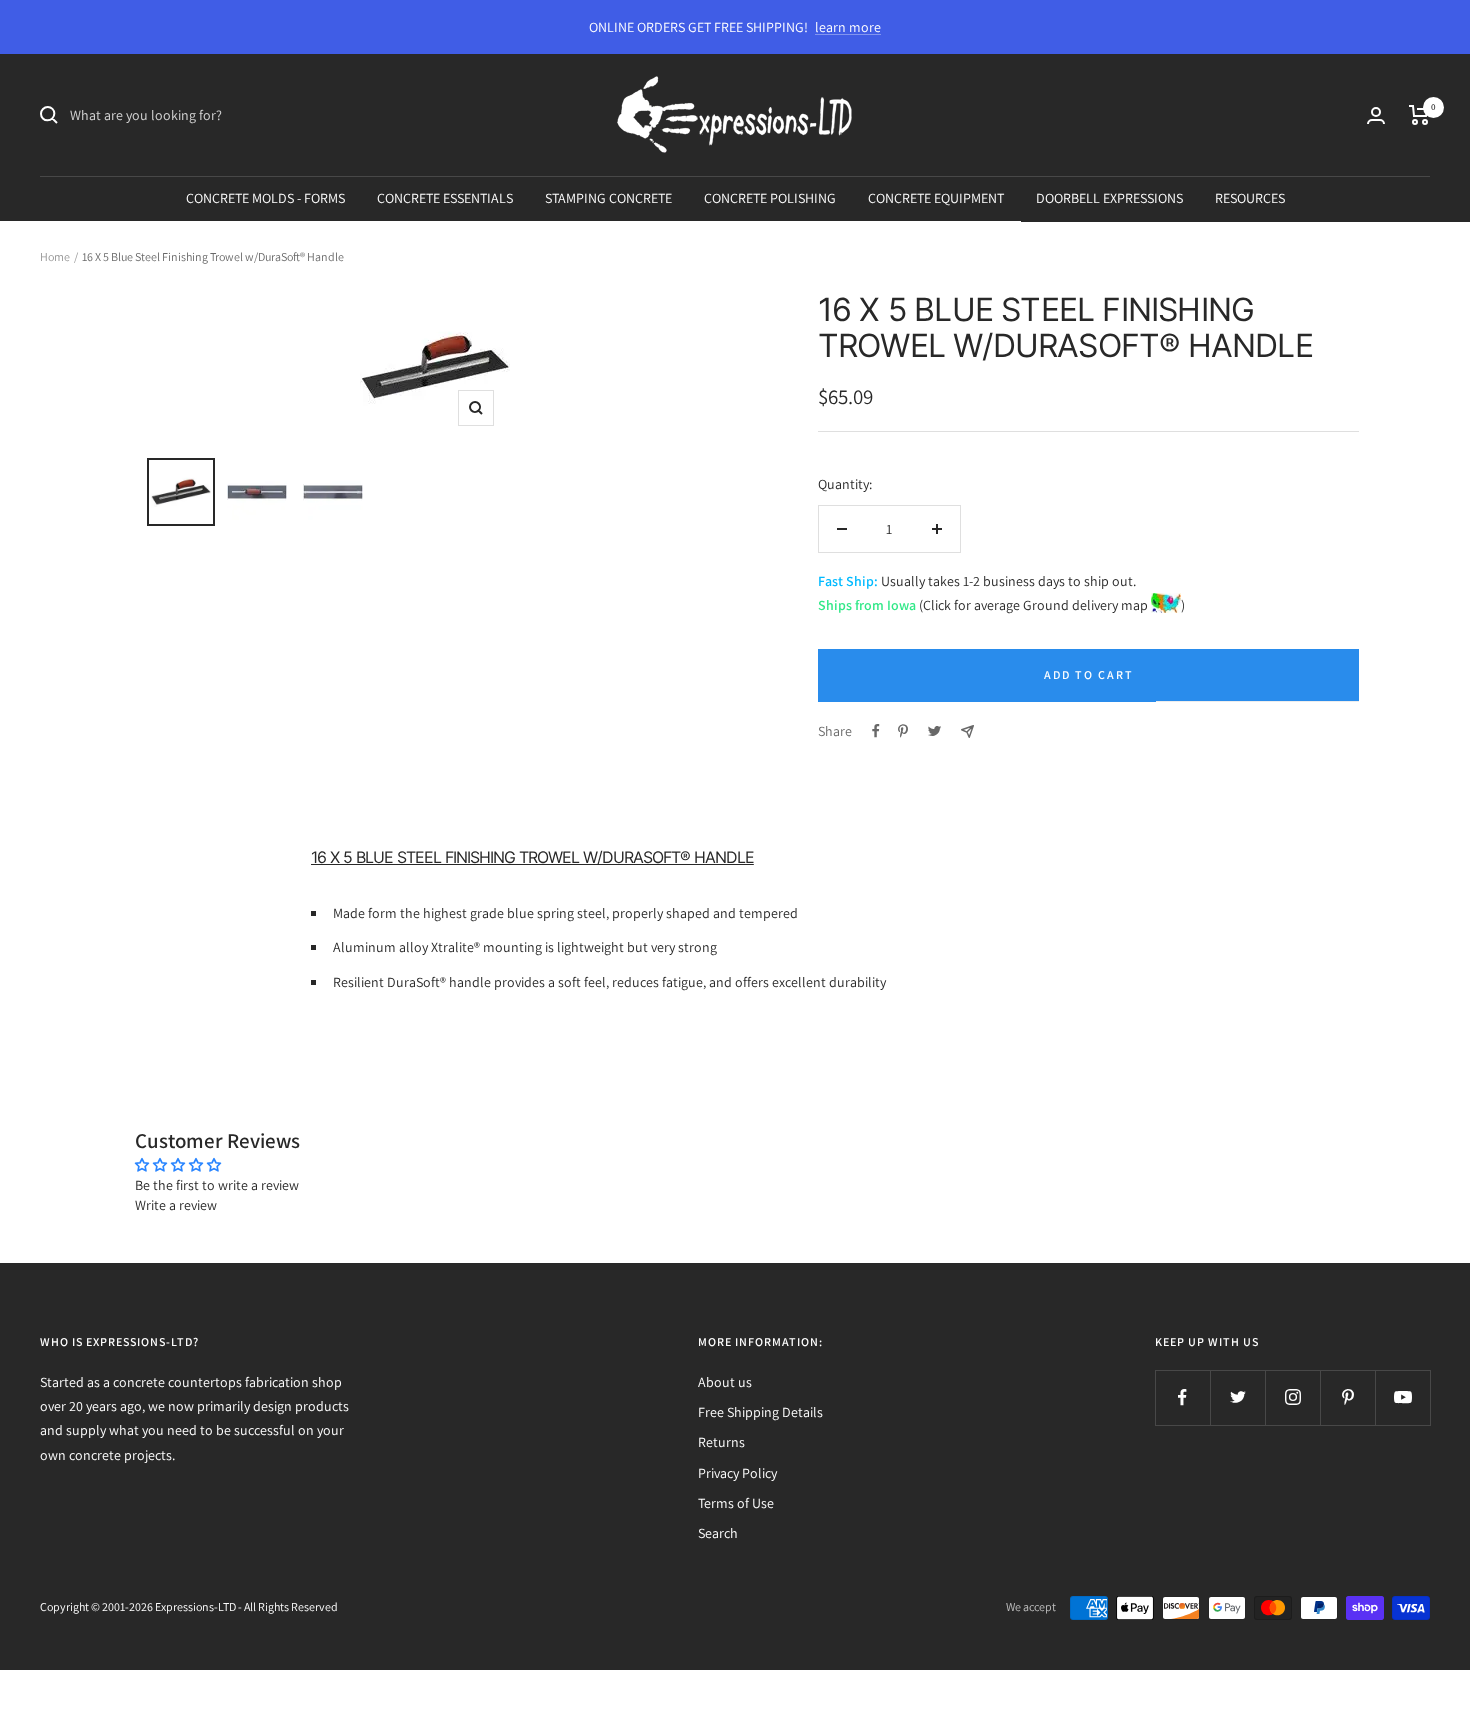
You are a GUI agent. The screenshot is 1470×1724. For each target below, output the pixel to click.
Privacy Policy (737, 1473)
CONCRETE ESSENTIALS (445, 198)
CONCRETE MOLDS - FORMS (265, 198)
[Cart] (1419, 115)
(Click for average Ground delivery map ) (1050, 605)
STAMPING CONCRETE (608, 198)
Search (718, 1533)
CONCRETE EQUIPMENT (936, 198)
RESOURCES (1250, 198)
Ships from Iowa (867, 605)
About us (725, 1382)
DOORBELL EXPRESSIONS (1109, 198)
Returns (721, 1442)
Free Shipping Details (760, 1412)
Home (55, 256)
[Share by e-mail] (967, 731)
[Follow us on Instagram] (1292, 1397)
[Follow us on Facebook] (1182, 1397)
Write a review (176, 1205)
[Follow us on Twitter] (1237, 1397)
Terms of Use (736, 1503)
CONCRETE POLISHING (770, 198)
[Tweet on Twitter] (934, 731)
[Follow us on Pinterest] (1347, 1397)
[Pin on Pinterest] (903, 731)
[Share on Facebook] (876, 731)
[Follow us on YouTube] (1402, 1397)
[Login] (1376, 115)
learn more (848, 27)
